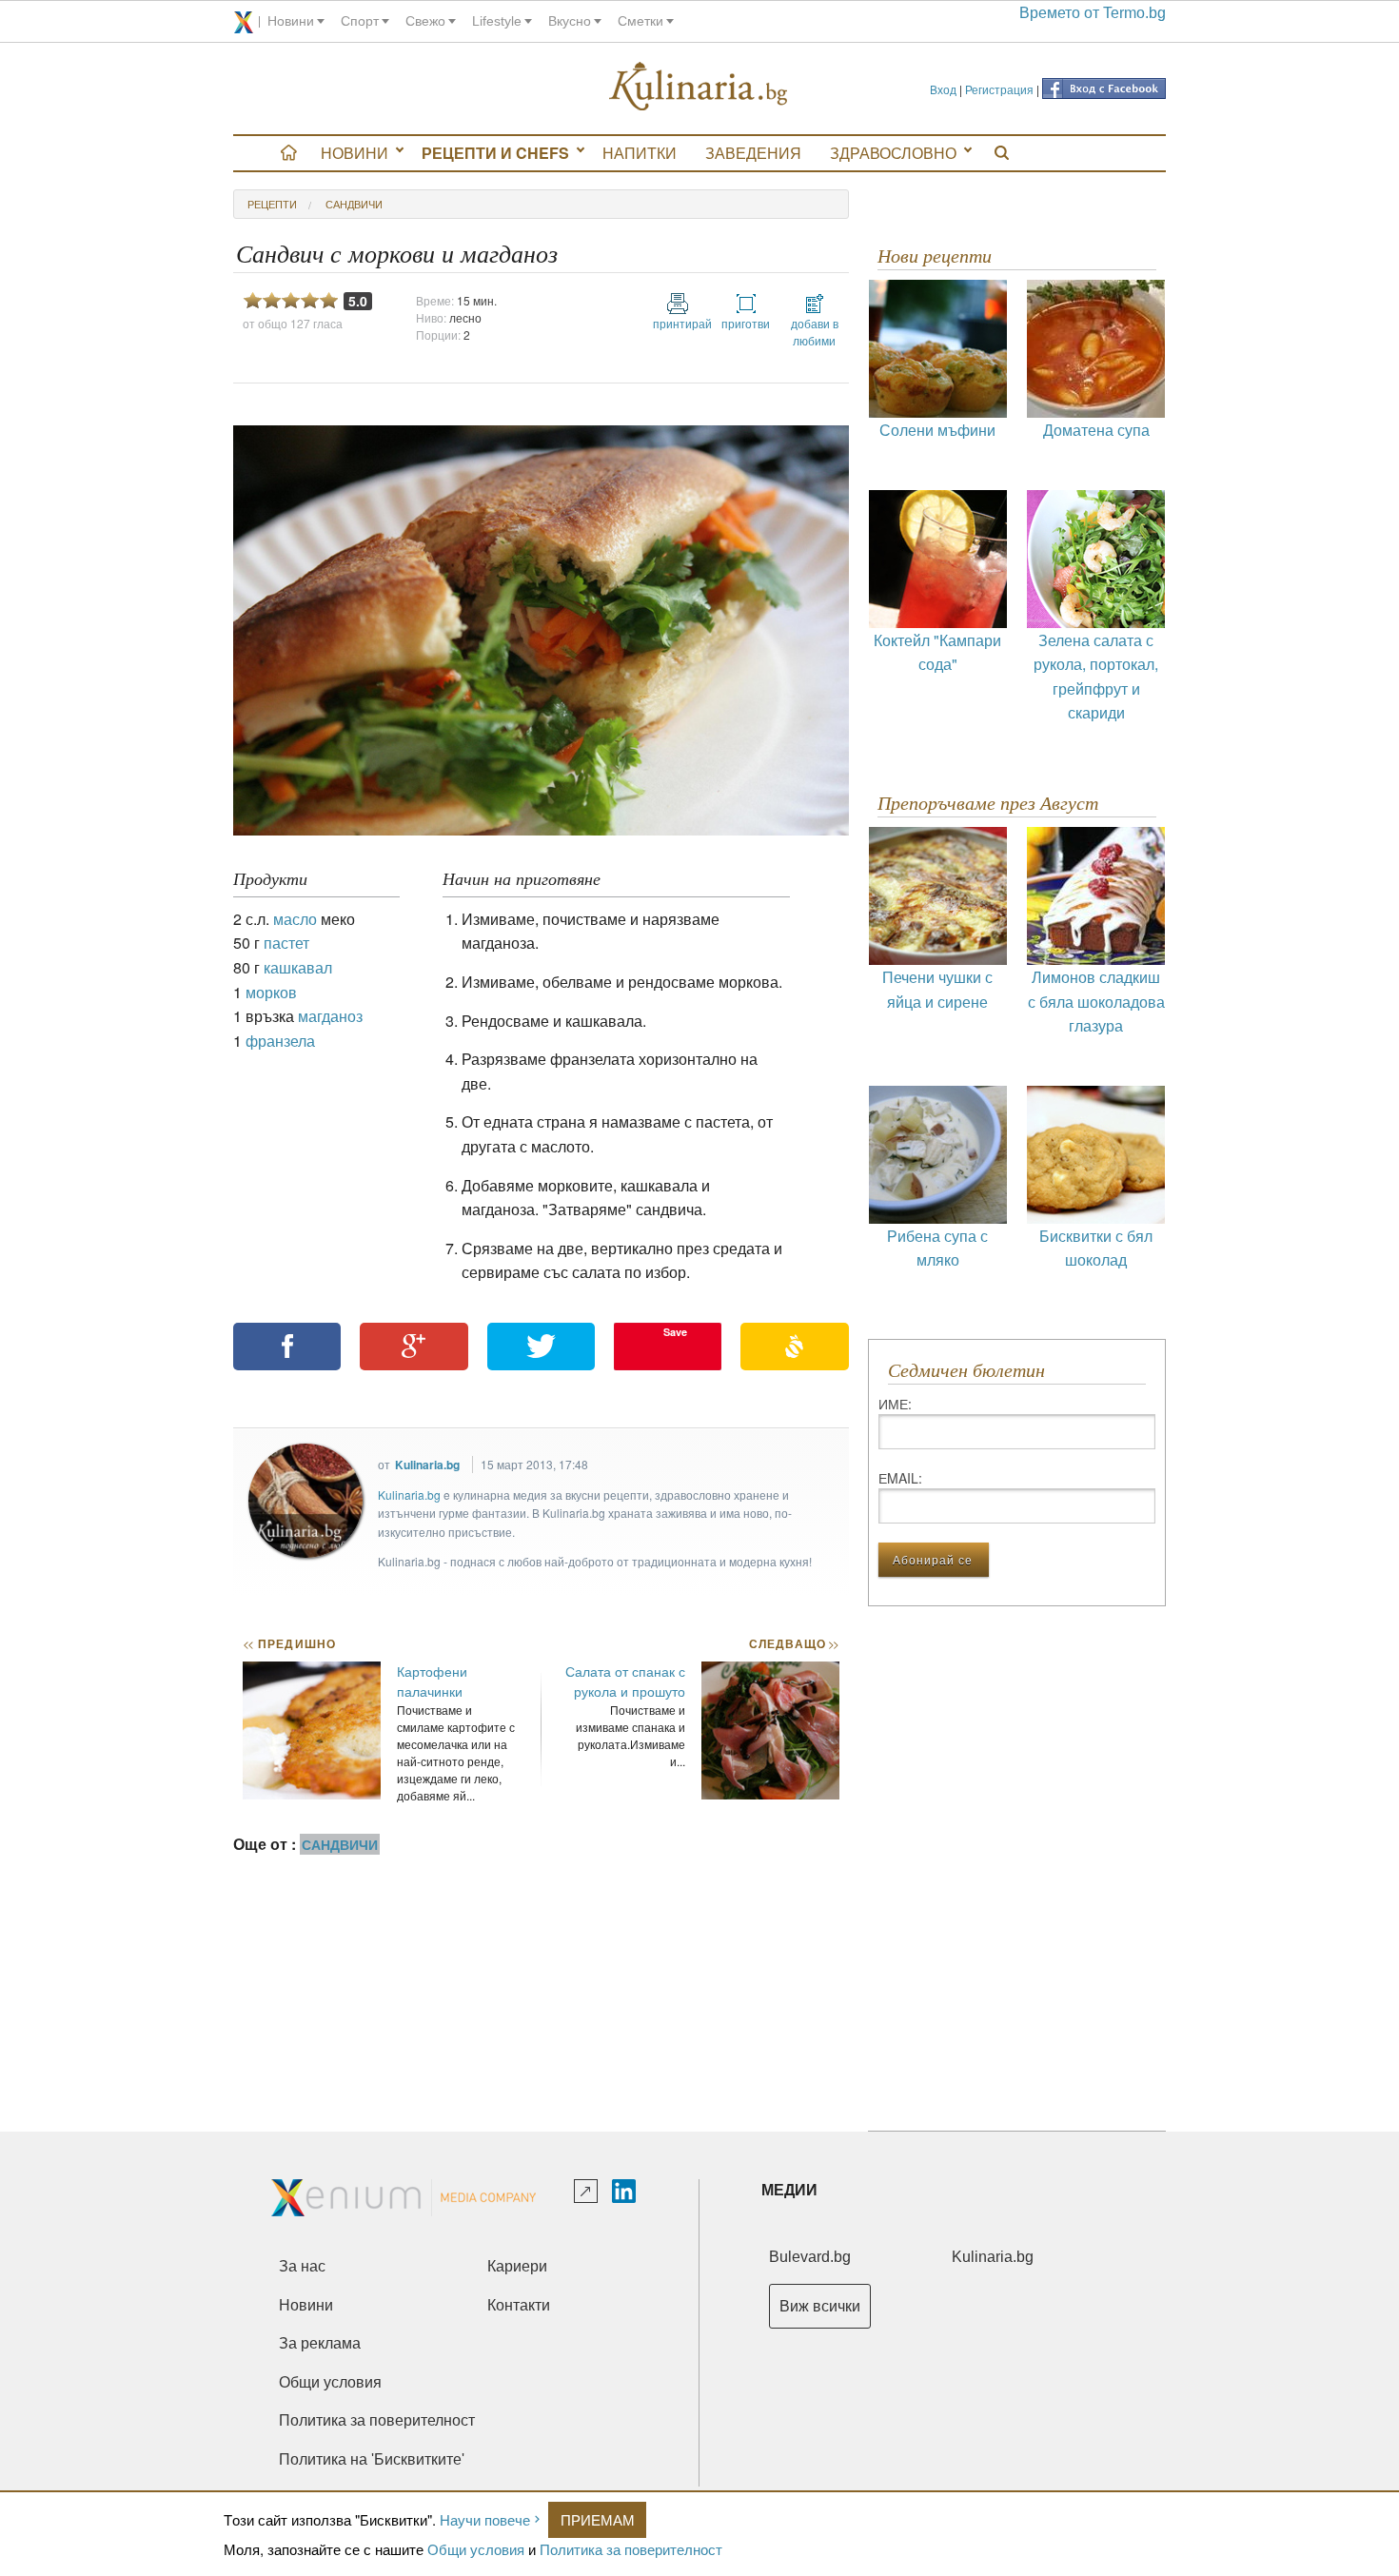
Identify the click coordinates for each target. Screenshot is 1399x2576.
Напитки (640, 153)
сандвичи (354, 204)
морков (271, 992)
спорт (360, 21)
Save (675, 1332)
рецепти (272, 204)
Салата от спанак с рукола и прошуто (625, 1681)
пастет (286, 943)
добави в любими (815, 332)
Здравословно (893, 153)
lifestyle (497, 21)
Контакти (519, 2305)
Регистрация (999, 89)
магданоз (330, 1016)
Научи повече (485, 2519)
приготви (746, 323)
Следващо (793, 1643)
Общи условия (476, 2549)
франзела (280, 1041)
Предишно (289, 1643)
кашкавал (298, 967)
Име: (895, 1404)
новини (291, 21)
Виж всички (820, 2306)
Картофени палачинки (432, 1681)
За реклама (320, 2343)
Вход (943, 89)
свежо (425, 21)
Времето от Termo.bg (1093, 13)
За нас (302, 2266)
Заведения (753, 153)
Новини (355, 153)
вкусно (570, 21)
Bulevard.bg (810, 2257)
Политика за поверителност (631, 2549)
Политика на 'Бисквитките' (372, 2459)
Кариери (517, 2266)
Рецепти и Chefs (495, 153)
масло (295, 919)
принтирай (678, 323)
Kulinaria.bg (427, 1465)
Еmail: (900, 1478)
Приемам (598, 2519)
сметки (640, 21)
